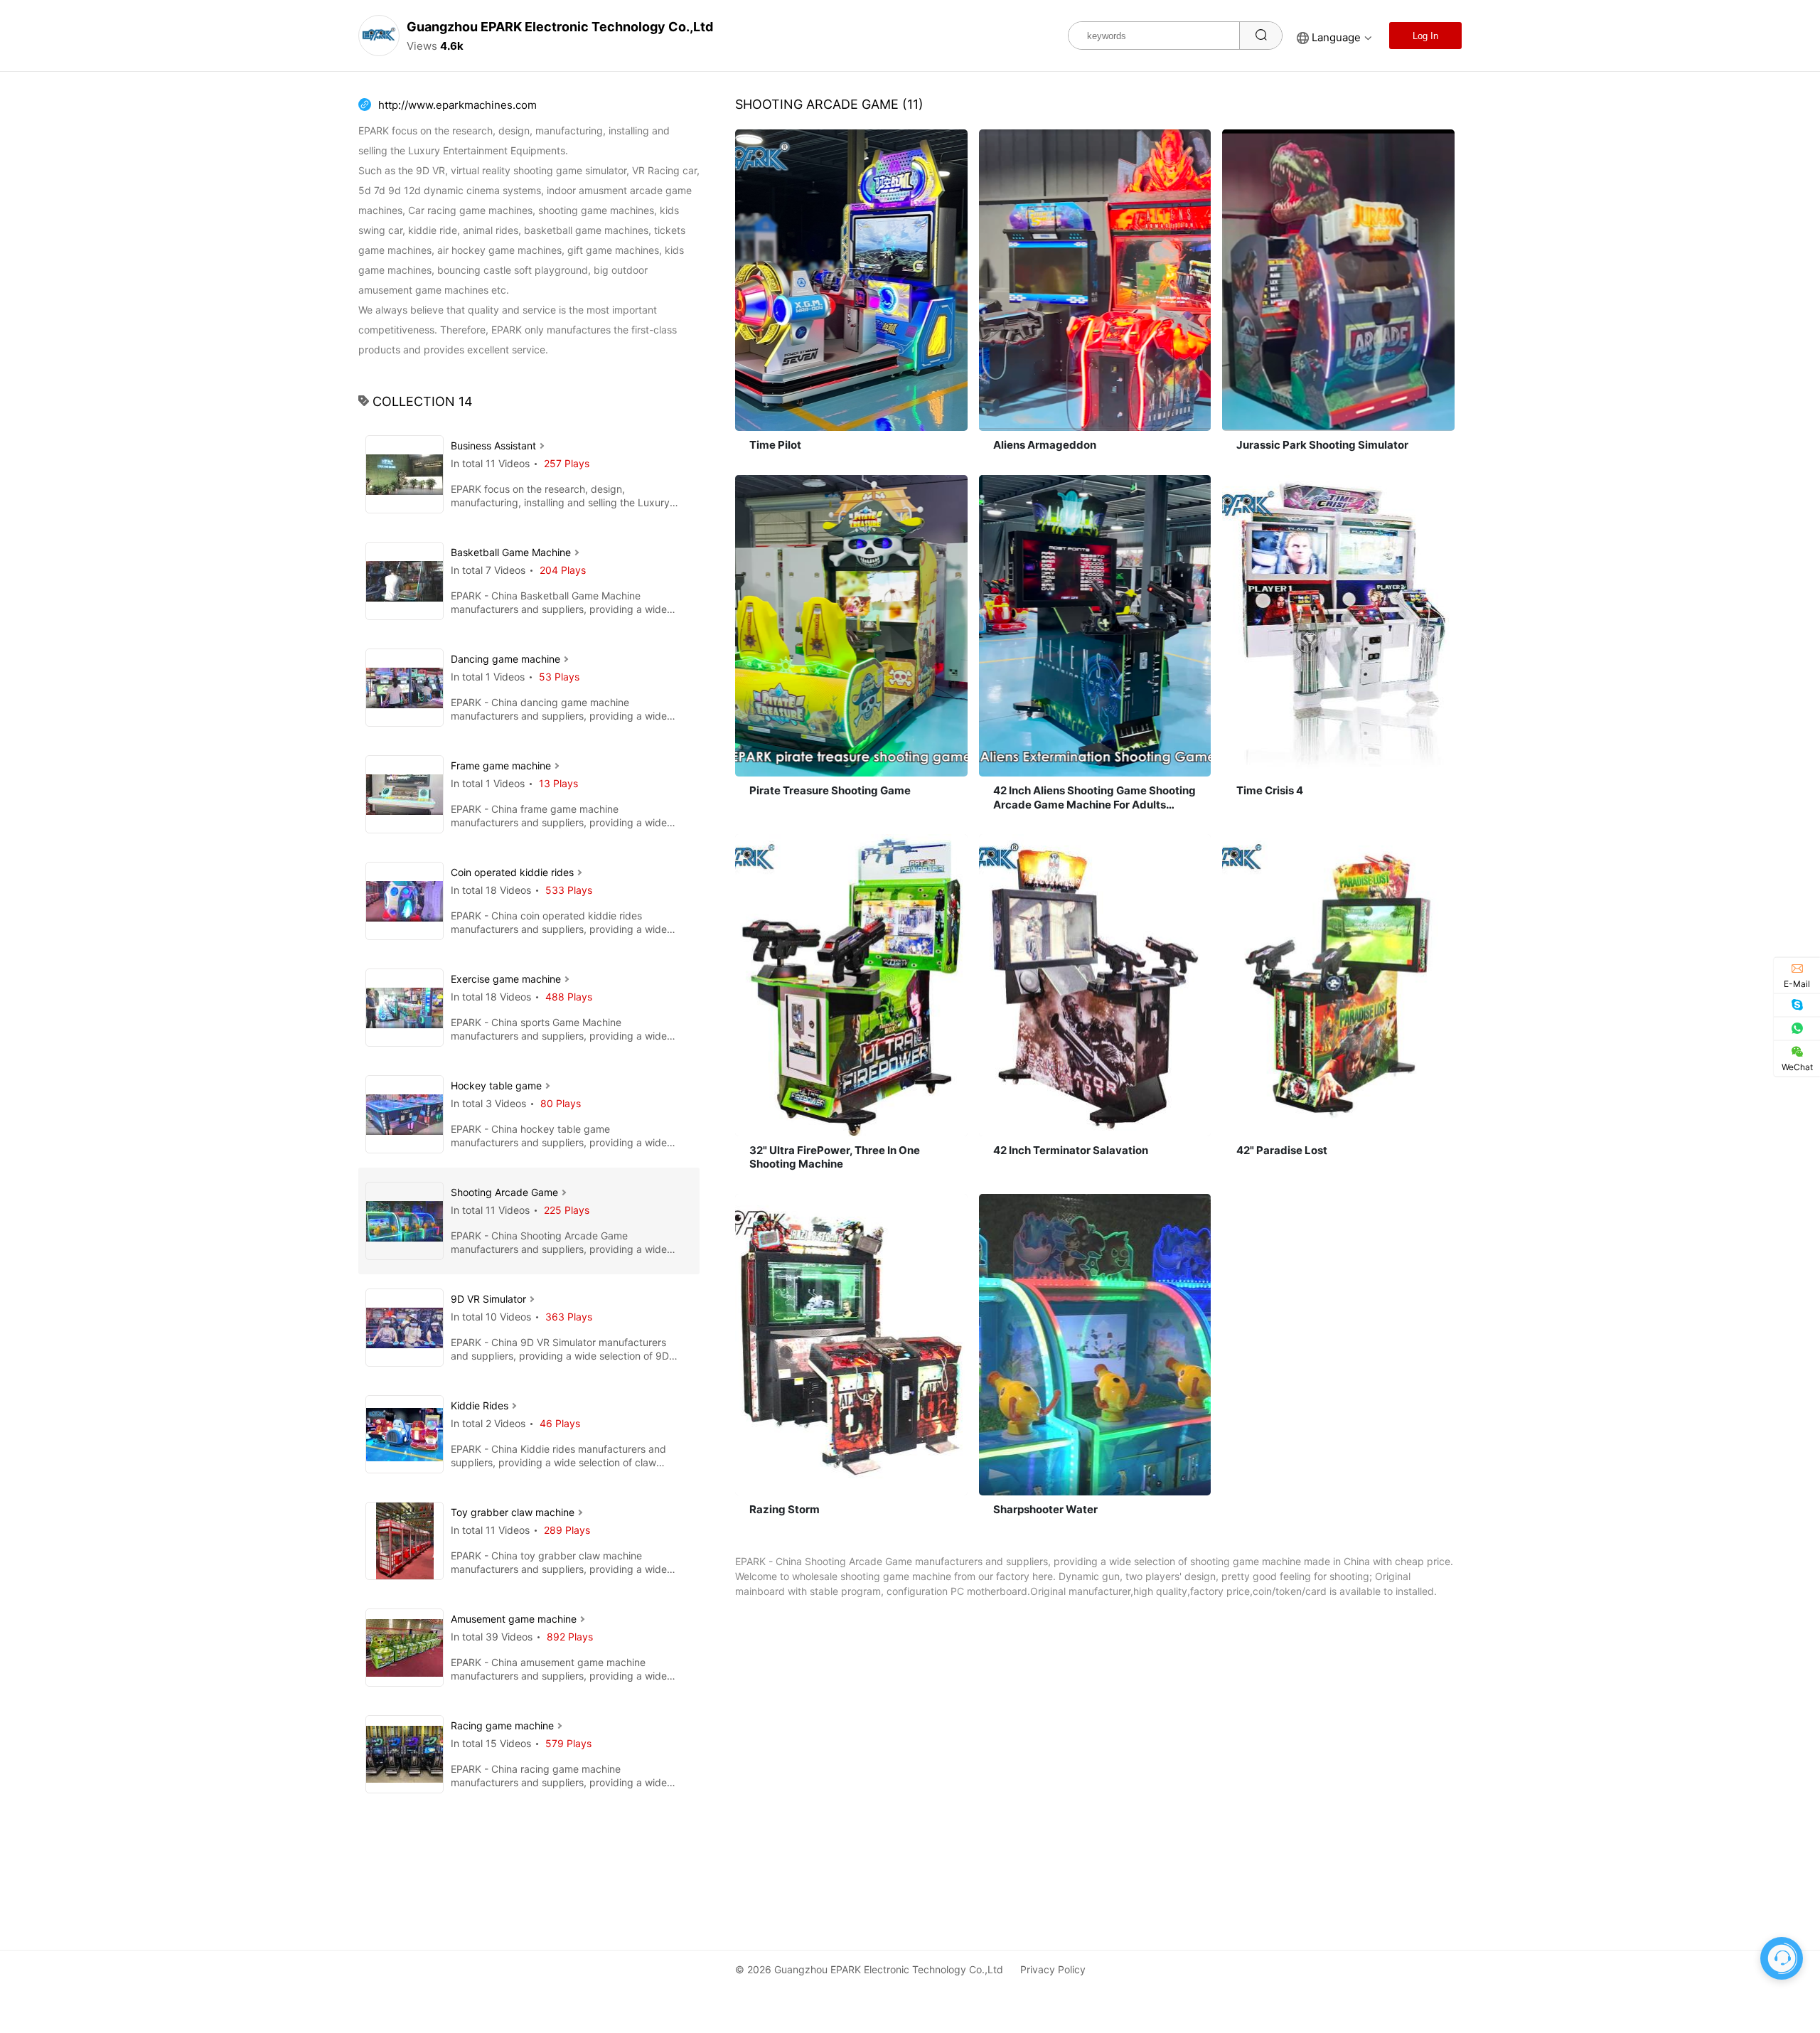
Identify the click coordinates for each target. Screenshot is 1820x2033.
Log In (1425, 36)
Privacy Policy (1053, 1969)
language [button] (1336, 37)
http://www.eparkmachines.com (457, 105)
